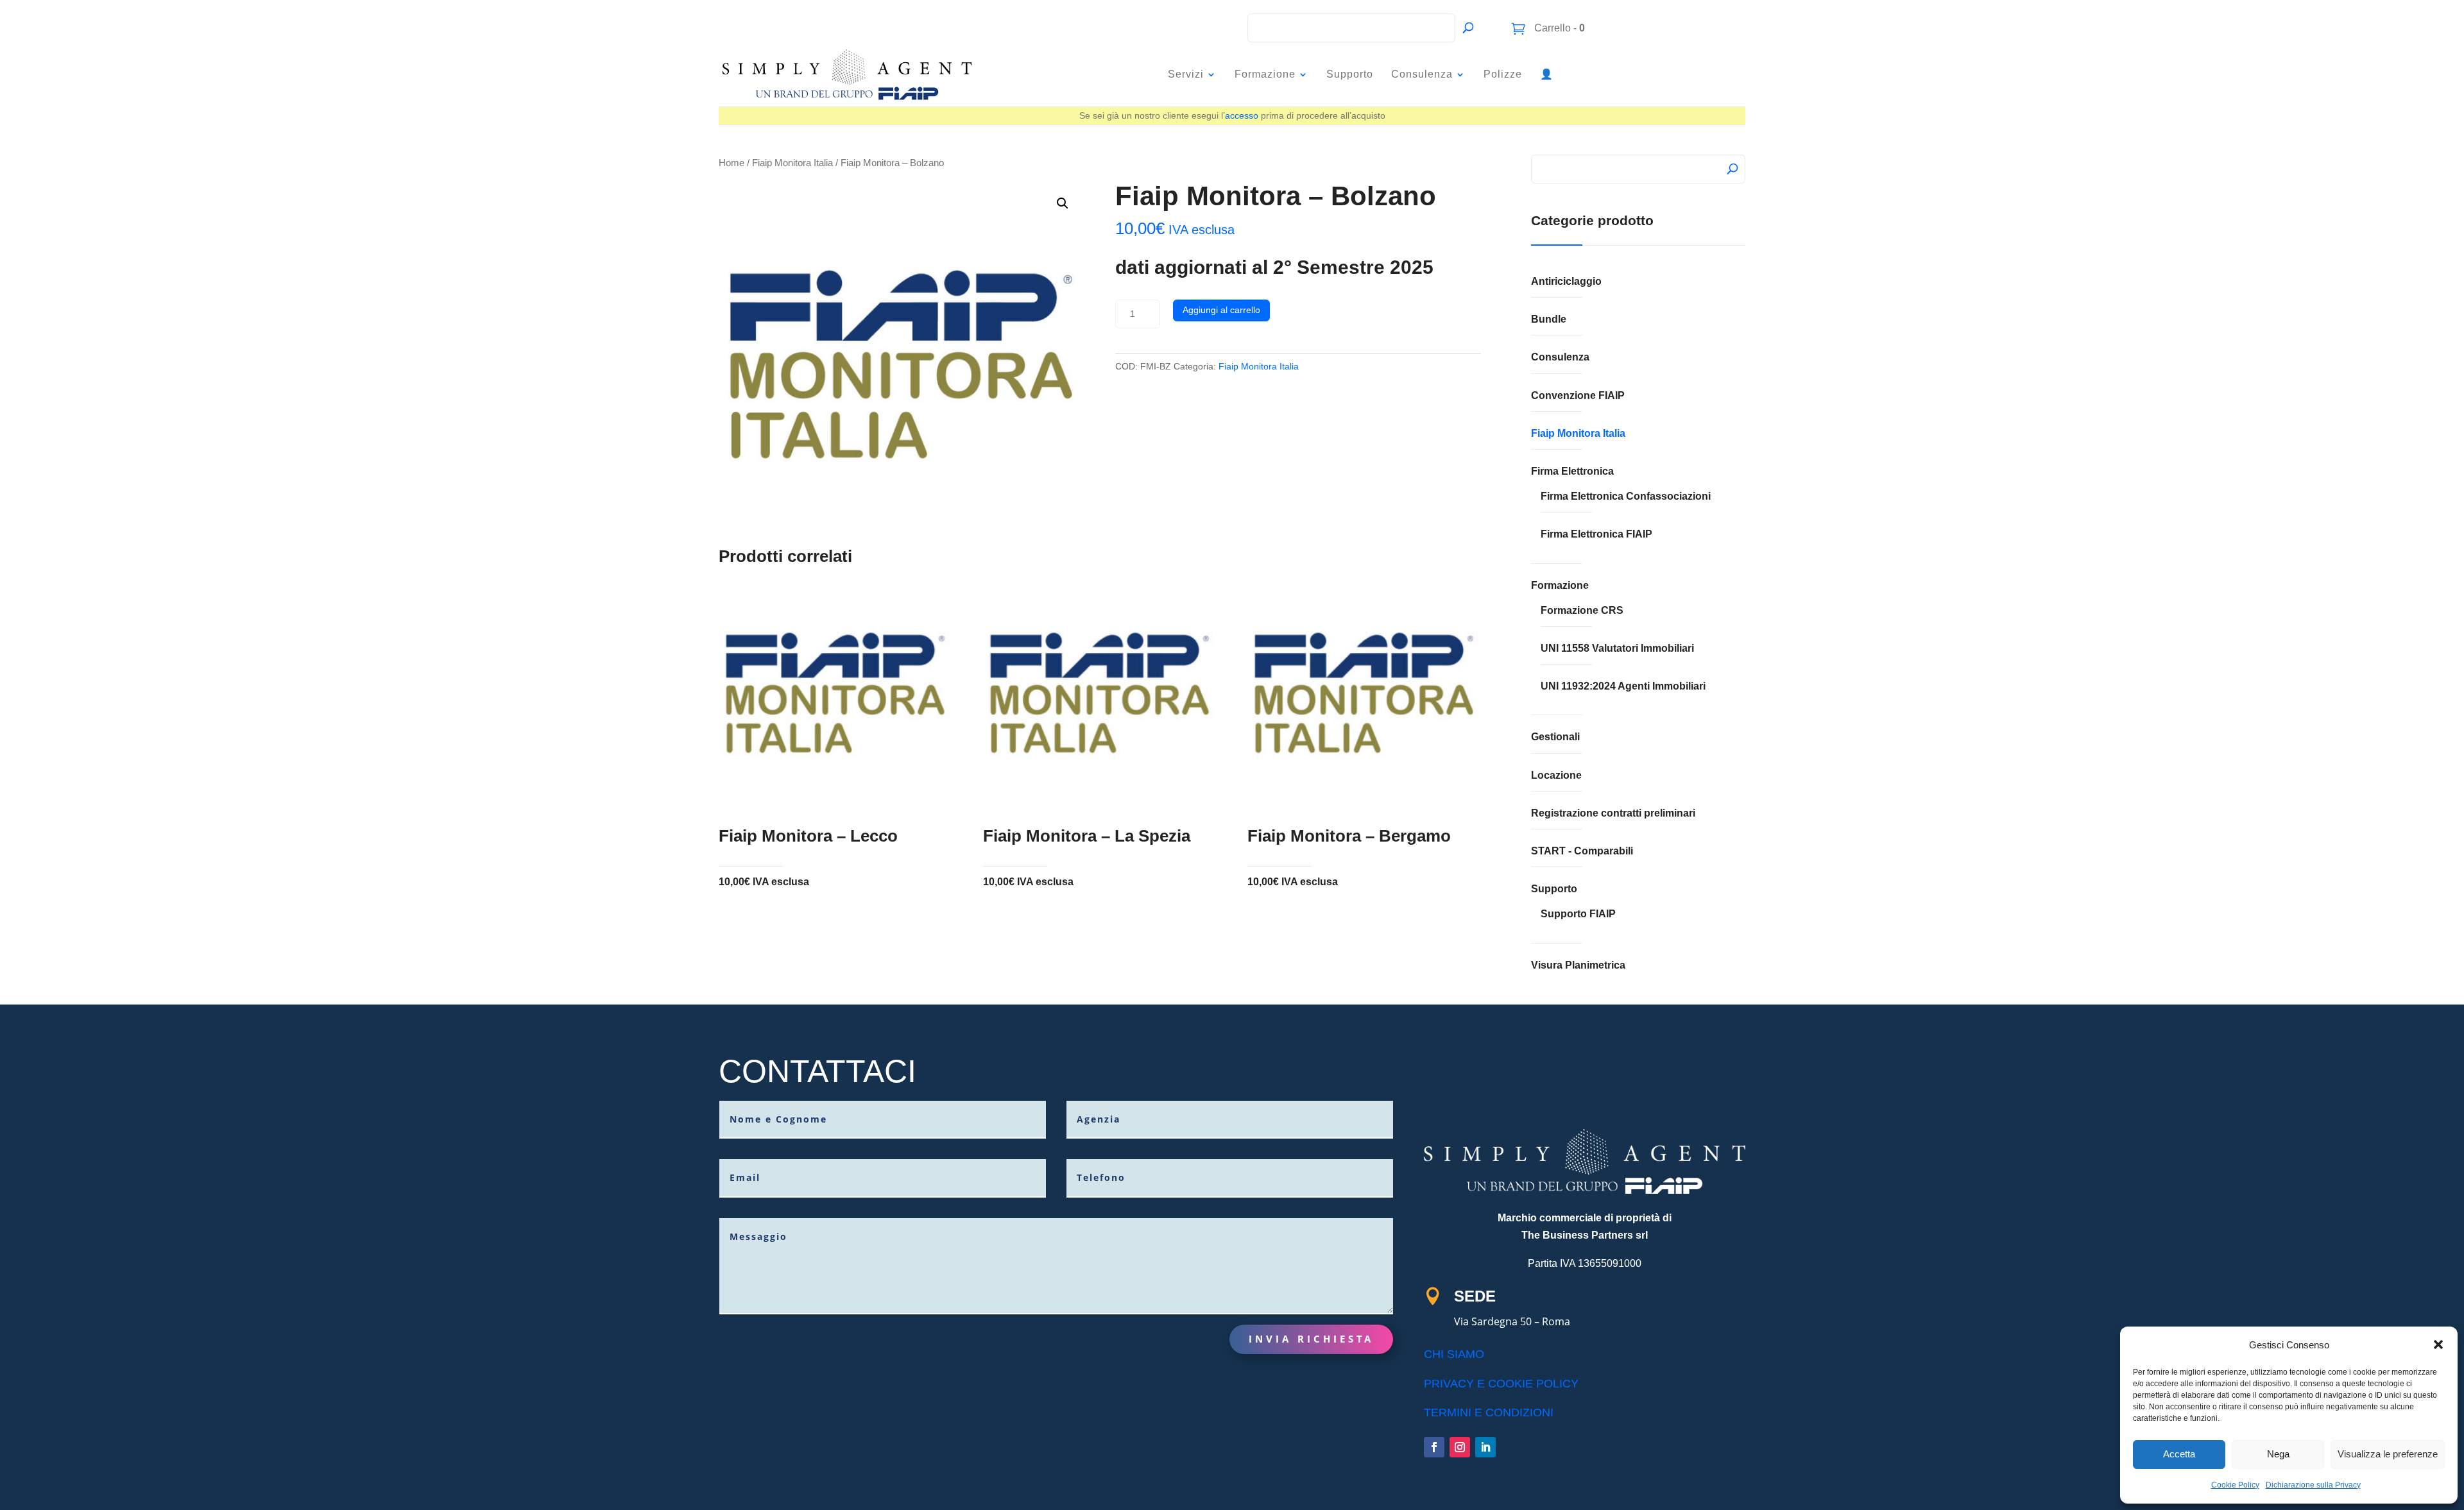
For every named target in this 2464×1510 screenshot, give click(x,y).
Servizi (1186, 74)
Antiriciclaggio (1566, 281)
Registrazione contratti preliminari (1613, 813)
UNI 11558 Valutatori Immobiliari (1617, 648)
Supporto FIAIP (1578, 914)
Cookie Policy (2235, 1485)
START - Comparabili (1582, 851)
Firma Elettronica (1572, 471)
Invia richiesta (1311, 1339)
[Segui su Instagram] (1460, 1447)
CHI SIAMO (1454, 1354)
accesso (1242, 115)
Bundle (1549, 319)
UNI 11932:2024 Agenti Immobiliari (1623, 686)
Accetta (2179, 1454)
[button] (2438, 1345)
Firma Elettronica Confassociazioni (1626, 496)
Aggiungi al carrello (1221, 310)
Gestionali (1555, 737)
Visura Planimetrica (1578, 965)
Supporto (1350, 74)
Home (732, 163)
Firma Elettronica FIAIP (1596, 534)
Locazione (1556, 775)
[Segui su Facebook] (1434, 1447)
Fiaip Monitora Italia (792, 163)
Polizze (1503, 74)
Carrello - (1558, 28)
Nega (2278, 1454)
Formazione (1265, 74)
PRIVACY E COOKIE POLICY (1501, 1384)
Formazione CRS (1582, 610)
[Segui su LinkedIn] (1485, 1447)
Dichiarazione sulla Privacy (2313, 1485)
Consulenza (1422, 74)
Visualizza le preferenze (2388, 1454)
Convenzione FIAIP (1578, 395)
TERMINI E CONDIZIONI (1489, 1412)
